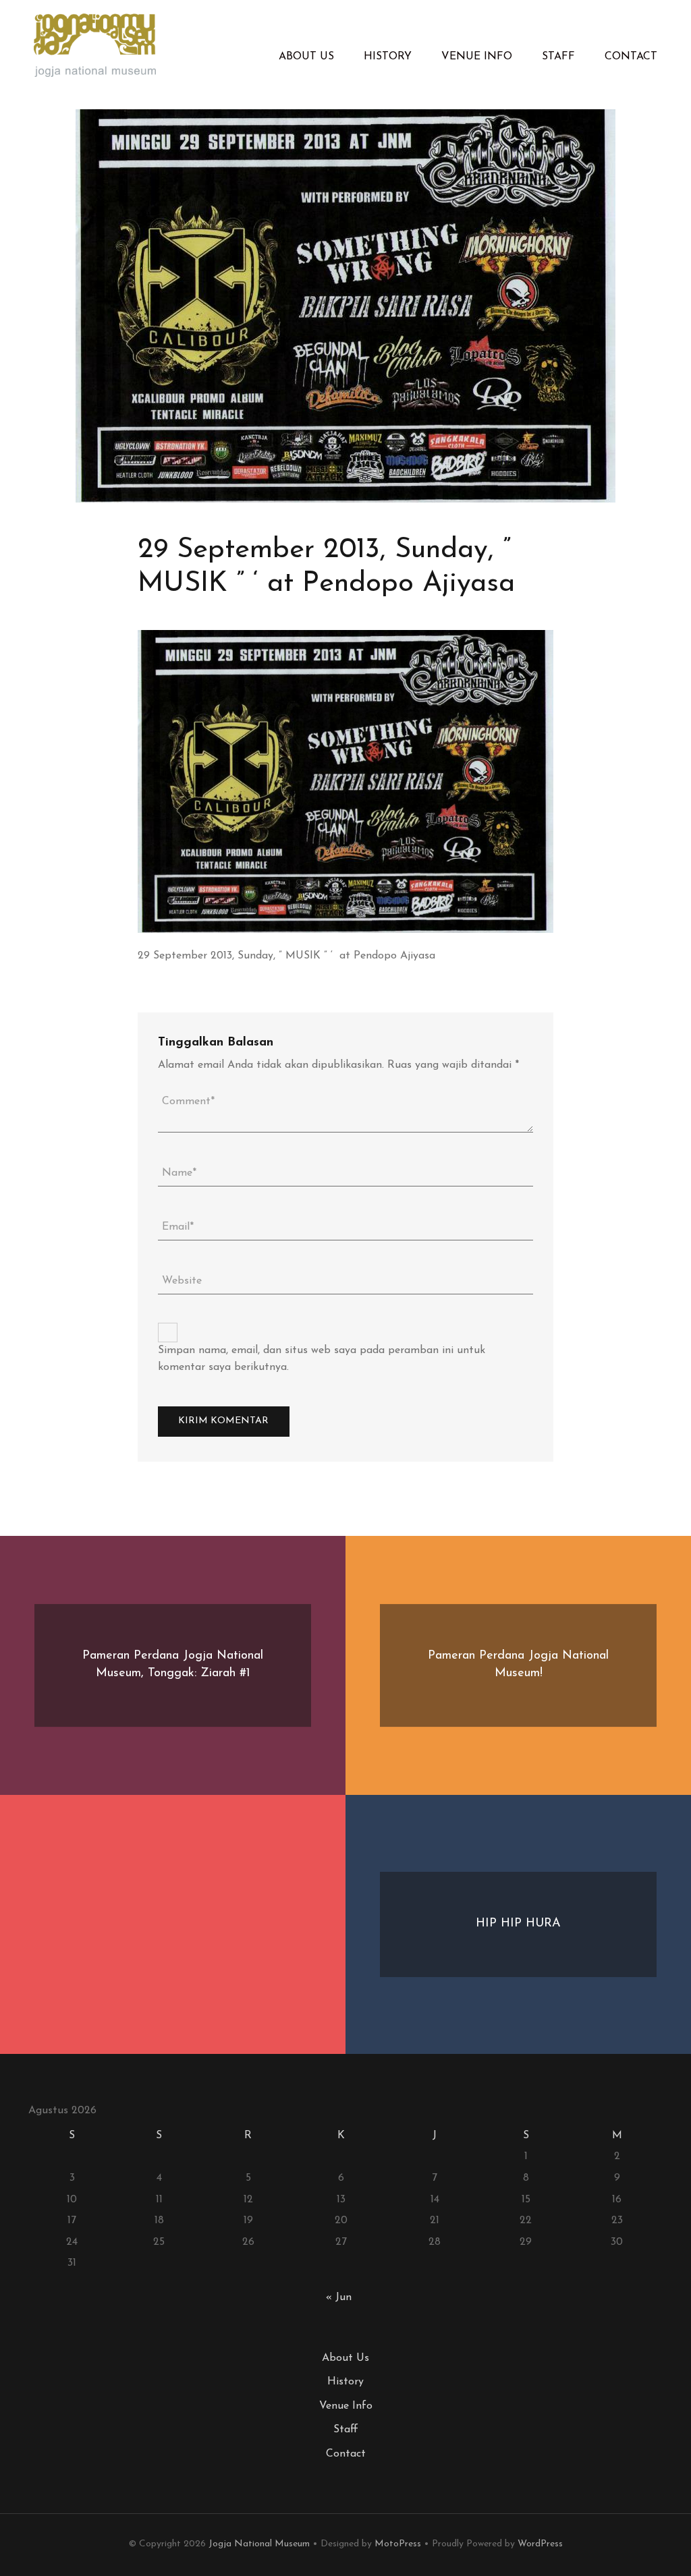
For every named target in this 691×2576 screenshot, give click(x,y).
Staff (558, 57)
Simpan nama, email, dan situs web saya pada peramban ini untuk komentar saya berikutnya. (322, 1359)
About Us (306, 57)
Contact (631, 57)
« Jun (339, 2297)
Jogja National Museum (259, 2544)
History (388, 57)
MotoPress (398, 2544)
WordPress (540, 2544)
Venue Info (477, 57)
